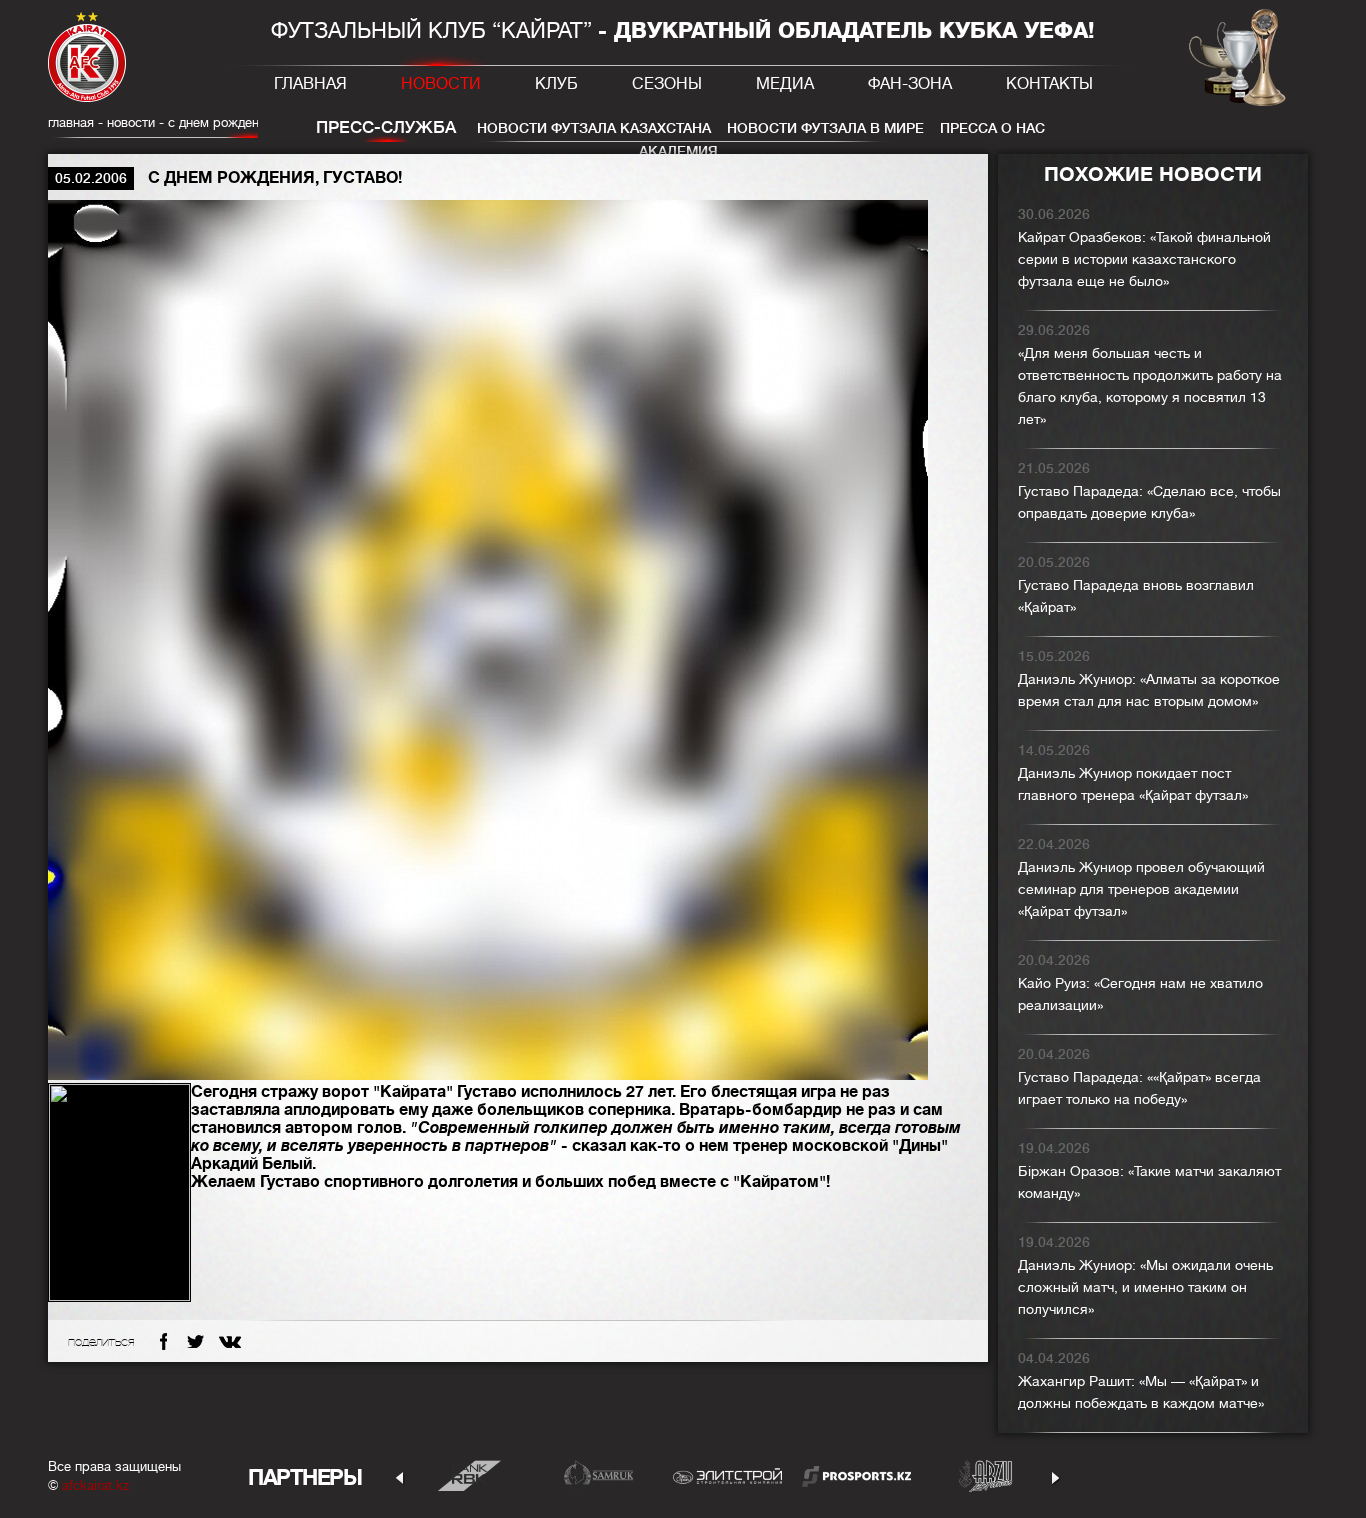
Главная (310, 84)
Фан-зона (910, 84)
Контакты (1049, 84)
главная (71, 122)
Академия (678, 151)
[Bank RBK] (469, 1475)
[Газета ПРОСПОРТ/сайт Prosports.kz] (856, 1475)
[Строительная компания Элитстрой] (727, 1475)
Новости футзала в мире (825, 128)
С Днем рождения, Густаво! (249, 122)
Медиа (785, 84)
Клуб (556, 84)
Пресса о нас (992, 128)
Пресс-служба (386, 127)
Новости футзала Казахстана (594, 128)
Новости (441, 84)
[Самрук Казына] (598, 1475)
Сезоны (667, 84)
